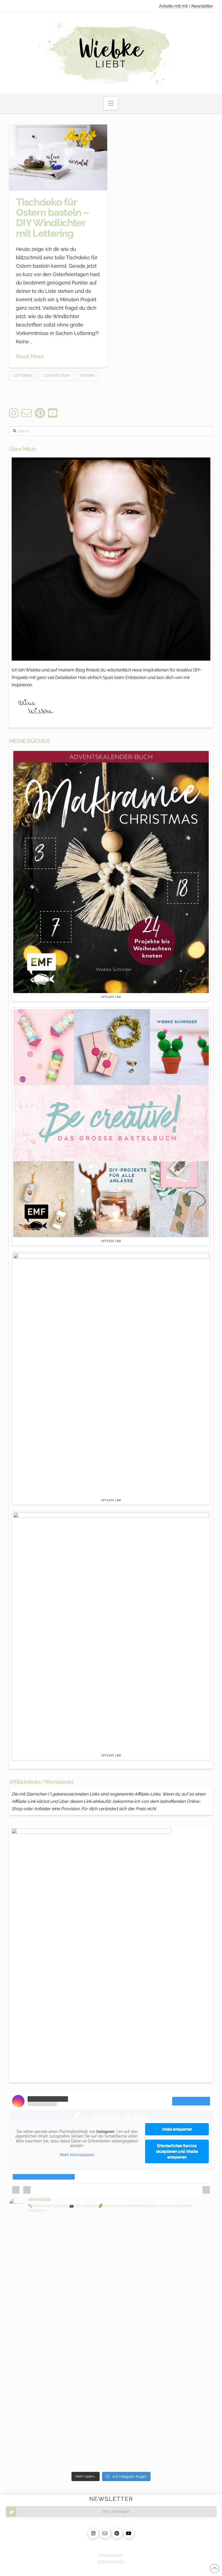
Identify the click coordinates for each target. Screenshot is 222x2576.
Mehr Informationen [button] (77, 2155)
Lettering (23, 375)
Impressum (111, 2555)
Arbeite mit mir (174, 6)
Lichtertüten (56, 375)
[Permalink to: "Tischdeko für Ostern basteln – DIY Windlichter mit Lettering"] (58, 157)
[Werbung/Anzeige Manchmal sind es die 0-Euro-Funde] (163, 2265)
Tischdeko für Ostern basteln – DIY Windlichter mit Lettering (53, 218)
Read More (30, 356)
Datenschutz (111, 2562)
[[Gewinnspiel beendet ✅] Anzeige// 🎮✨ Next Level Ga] (163, 2390)
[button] (111, 103)
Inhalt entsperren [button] (177, 2129)
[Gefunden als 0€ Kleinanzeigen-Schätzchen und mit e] (59, 2239)
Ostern (87, 375)
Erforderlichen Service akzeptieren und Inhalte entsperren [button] (177, 2151)
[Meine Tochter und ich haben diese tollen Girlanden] (59, 2335)
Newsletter (202, 6)
